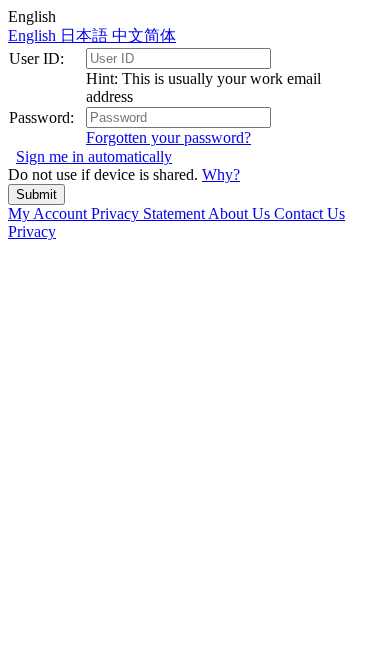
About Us (241, 213)
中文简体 (144, 35)
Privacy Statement (149, 213)
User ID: (36, 58)
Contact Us (309, 213)
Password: (41, 117)
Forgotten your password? (168, 137)
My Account (49, 213)
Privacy (32, 231)
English (34, 35)
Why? (221, 174)
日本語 (86, 35)
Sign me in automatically (94, 156)
